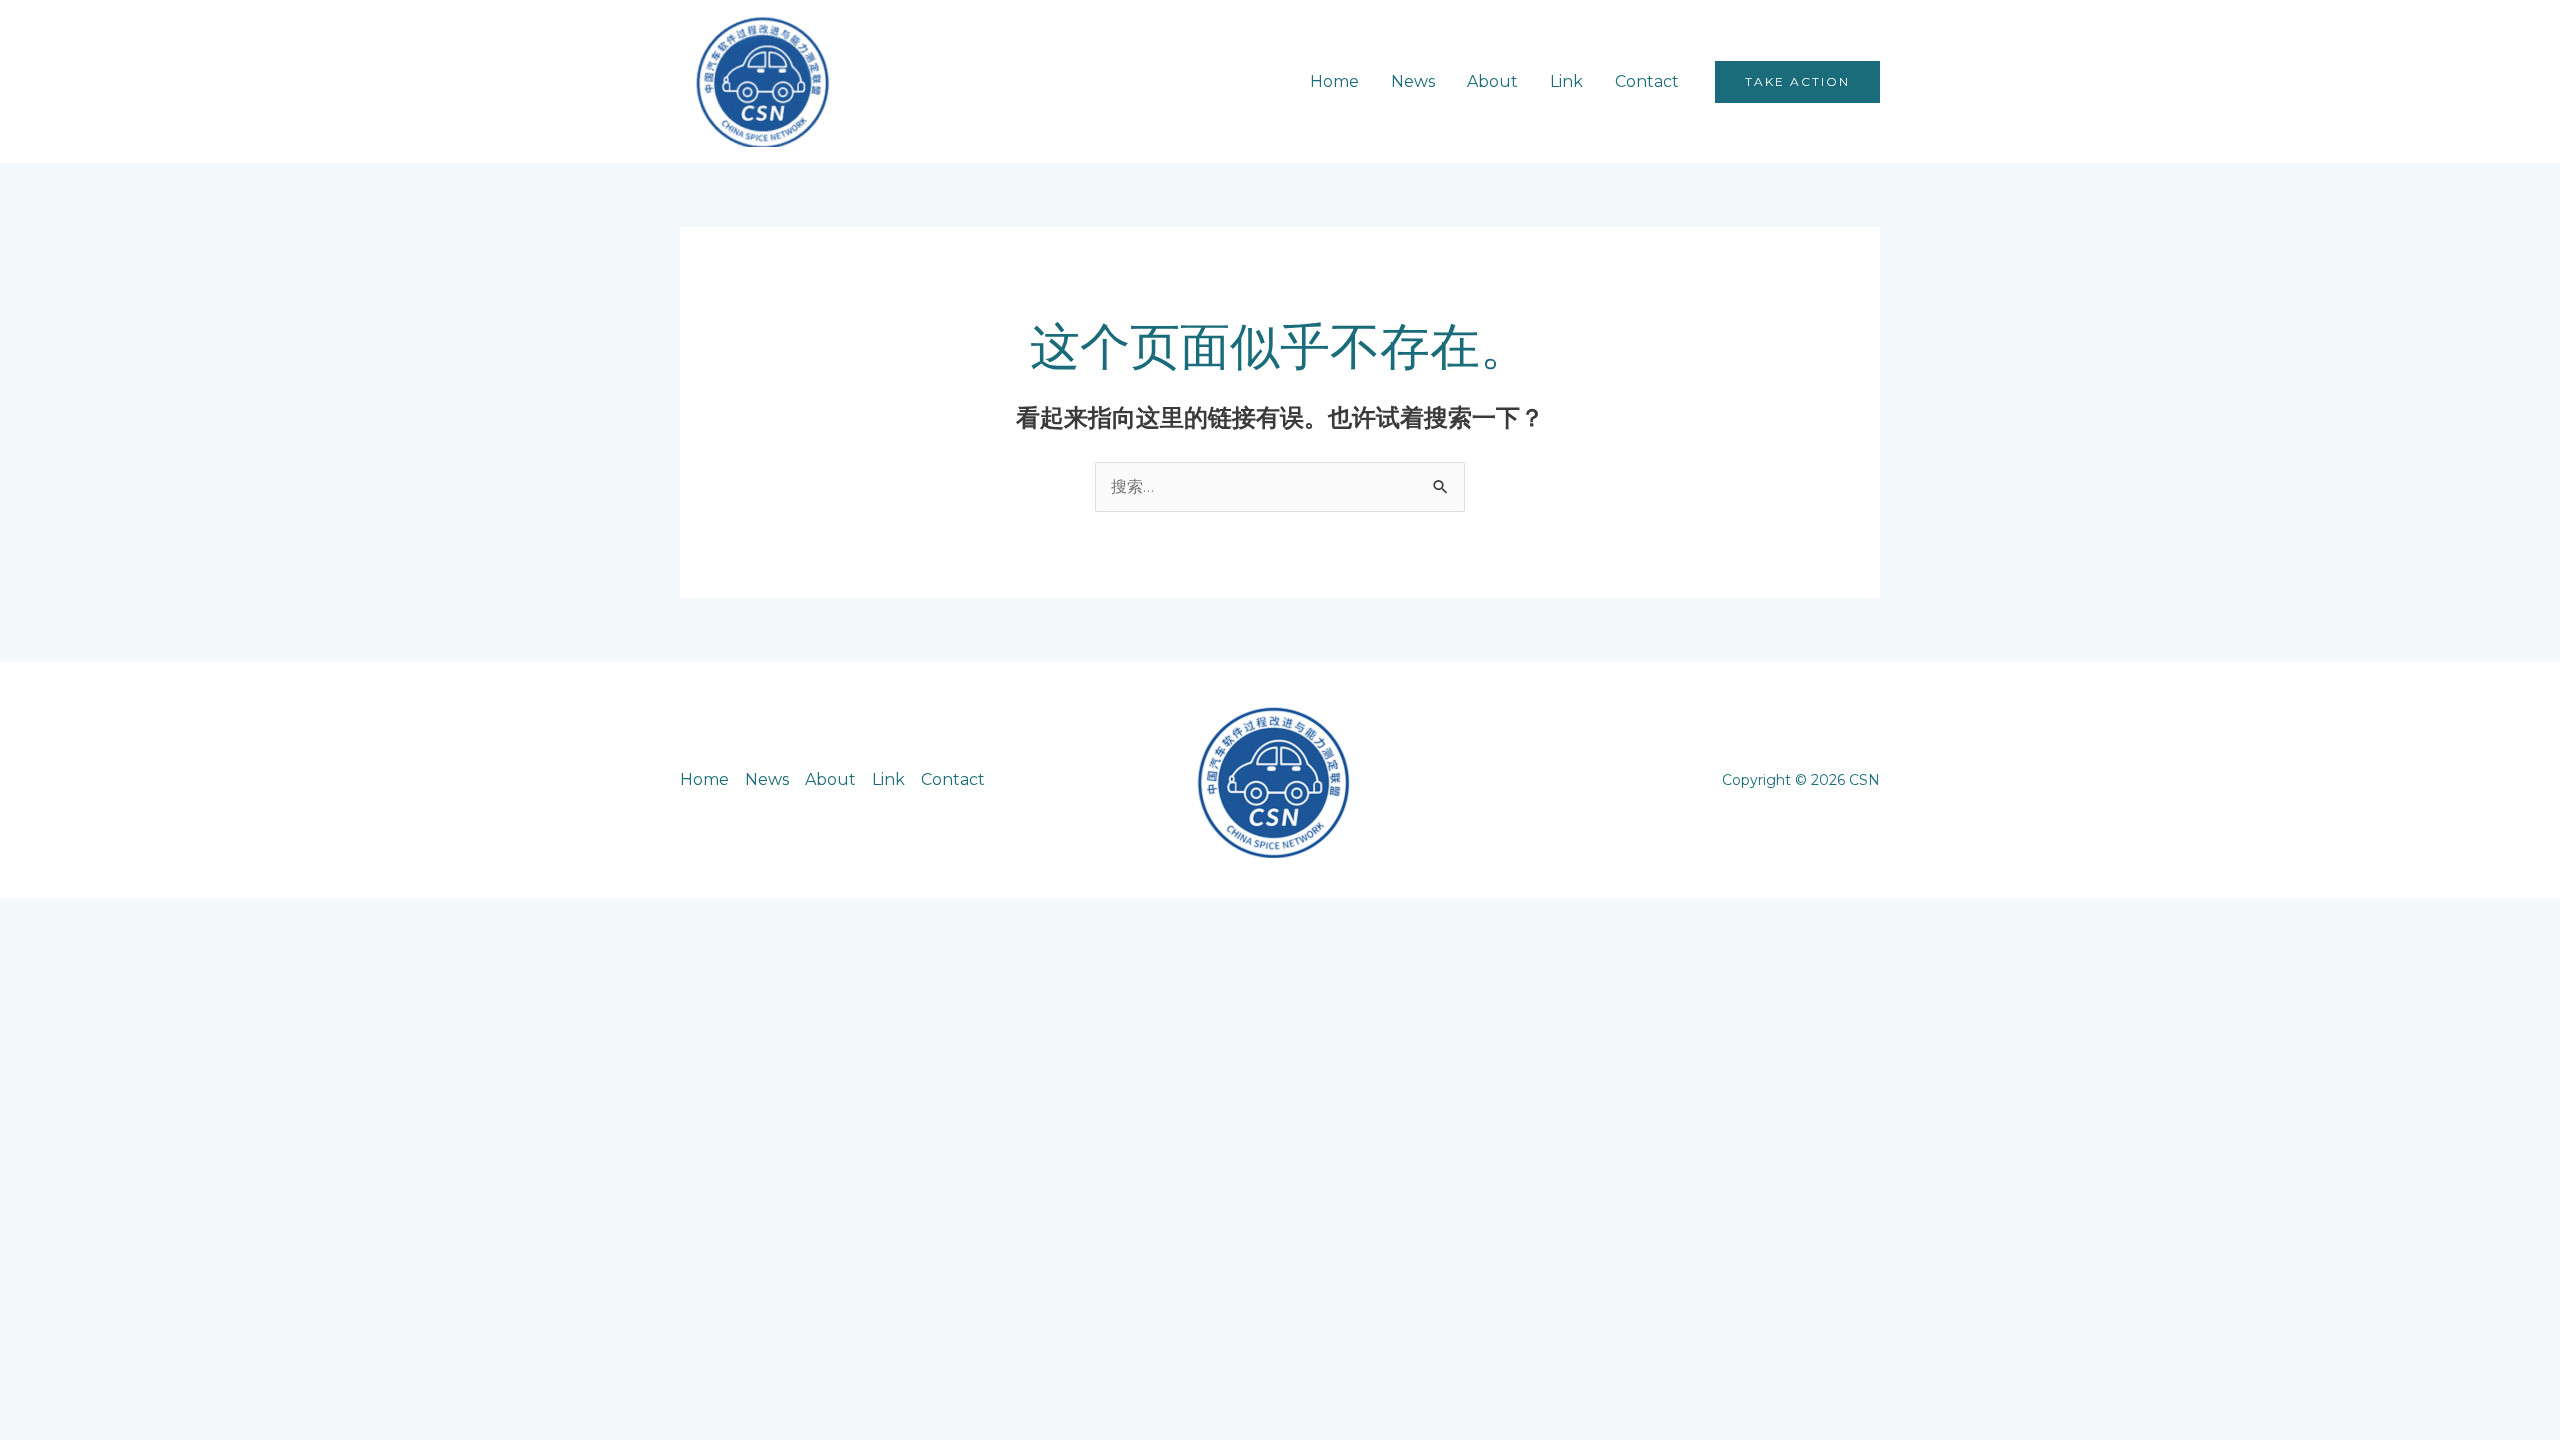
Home (1334, 81)
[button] (1797, 82)
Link (1566, 81)
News (1413, 81)
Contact (1647, 81)
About (1492, 81)
